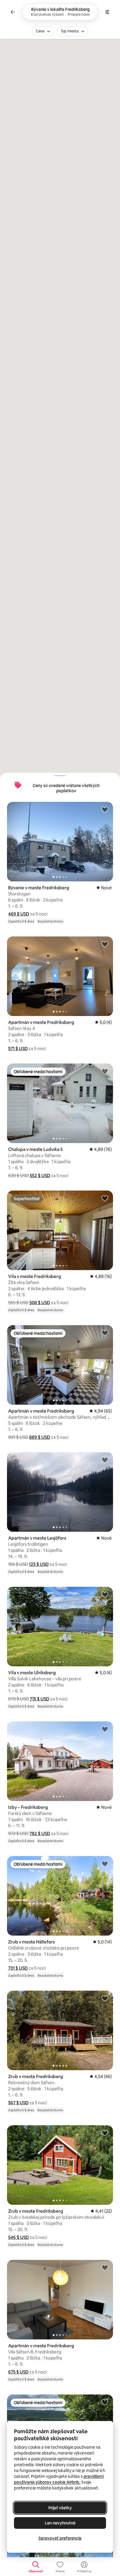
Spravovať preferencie (60, 2538)
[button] (19, 914)
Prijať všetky (60, 2508)
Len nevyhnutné (60, 2523)
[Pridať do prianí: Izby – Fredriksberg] (105, 1729)
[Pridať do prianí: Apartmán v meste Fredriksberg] (105, 944)
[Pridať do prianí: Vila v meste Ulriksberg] (105, 1594)
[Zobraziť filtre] (107, 12)
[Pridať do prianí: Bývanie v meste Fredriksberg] (105, 809)
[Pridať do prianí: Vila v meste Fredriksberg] (105, 1198)
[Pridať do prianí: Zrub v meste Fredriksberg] (105, 1998)
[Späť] (13, 12)
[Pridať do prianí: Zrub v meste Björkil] (105, 2402)
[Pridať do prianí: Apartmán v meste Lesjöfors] (105, 1460)
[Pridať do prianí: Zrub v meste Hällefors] (105, 1864)
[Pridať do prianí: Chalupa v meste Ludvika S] (105, 1071)
